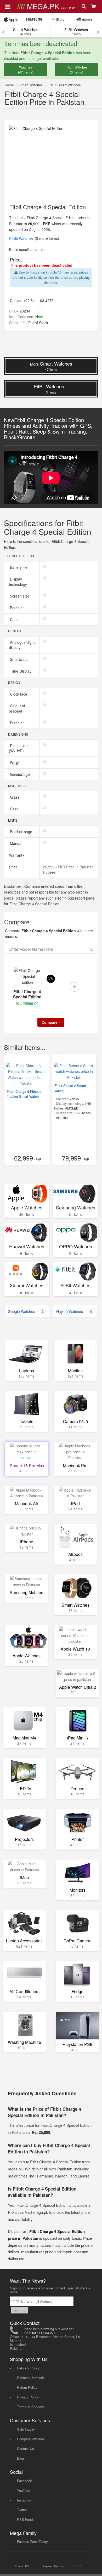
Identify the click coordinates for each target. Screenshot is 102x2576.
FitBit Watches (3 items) (76, 70)
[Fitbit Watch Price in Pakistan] (58, 19)
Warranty (16, 855)
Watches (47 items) (26, 70)
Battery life (19, 567)
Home (9, 85)
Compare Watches (31, 2439)
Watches (22, 238)
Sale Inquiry (26, 2429)
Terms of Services (31, 2407)
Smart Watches (26, 31)
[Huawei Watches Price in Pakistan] (27, 1233)
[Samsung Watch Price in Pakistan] (34, 19)
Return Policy (27, 2387)
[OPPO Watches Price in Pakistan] (75, 1233)
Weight (16, 763)
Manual (17, 843)
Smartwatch (20, 659)
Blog (20, 2458)
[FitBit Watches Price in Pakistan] (75, 1272)
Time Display (21, 671)
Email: (16, 2301)
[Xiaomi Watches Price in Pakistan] (27, 1272)
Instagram (25, 2500)
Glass (15, 797)
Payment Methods (31, 2378)
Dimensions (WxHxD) (19, 748)
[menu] (8, 6)
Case (15, 619)
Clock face (19, 694)
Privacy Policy (28, 2397)
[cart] (94, 7)
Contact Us (25, 2449)
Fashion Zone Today (32, 2542)
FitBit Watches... (51, 389)
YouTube (24, 2490)
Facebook (24, 2481)
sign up (19, 2310)
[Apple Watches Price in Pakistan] (27, 1194)
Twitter (22, 2510)
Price (13, 867)
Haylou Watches (74, 1311)
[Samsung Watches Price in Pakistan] (75, 1194)
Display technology (19, 582)
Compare (50, 1022)
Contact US (22, 2566)
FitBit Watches (76, 31)
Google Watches (26, 1311)
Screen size (20, 596)
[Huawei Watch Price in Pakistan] (85, 19)
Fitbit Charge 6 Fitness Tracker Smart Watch (24, 1094)
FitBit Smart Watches (65, 85)
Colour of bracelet (17, 708)
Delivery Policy (28, 2368)
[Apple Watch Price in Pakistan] (11, 19)
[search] (84, 7)
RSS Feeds (26, 2519)
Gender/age (20, 774)
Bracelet (17, 608)
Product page (22, 832)
